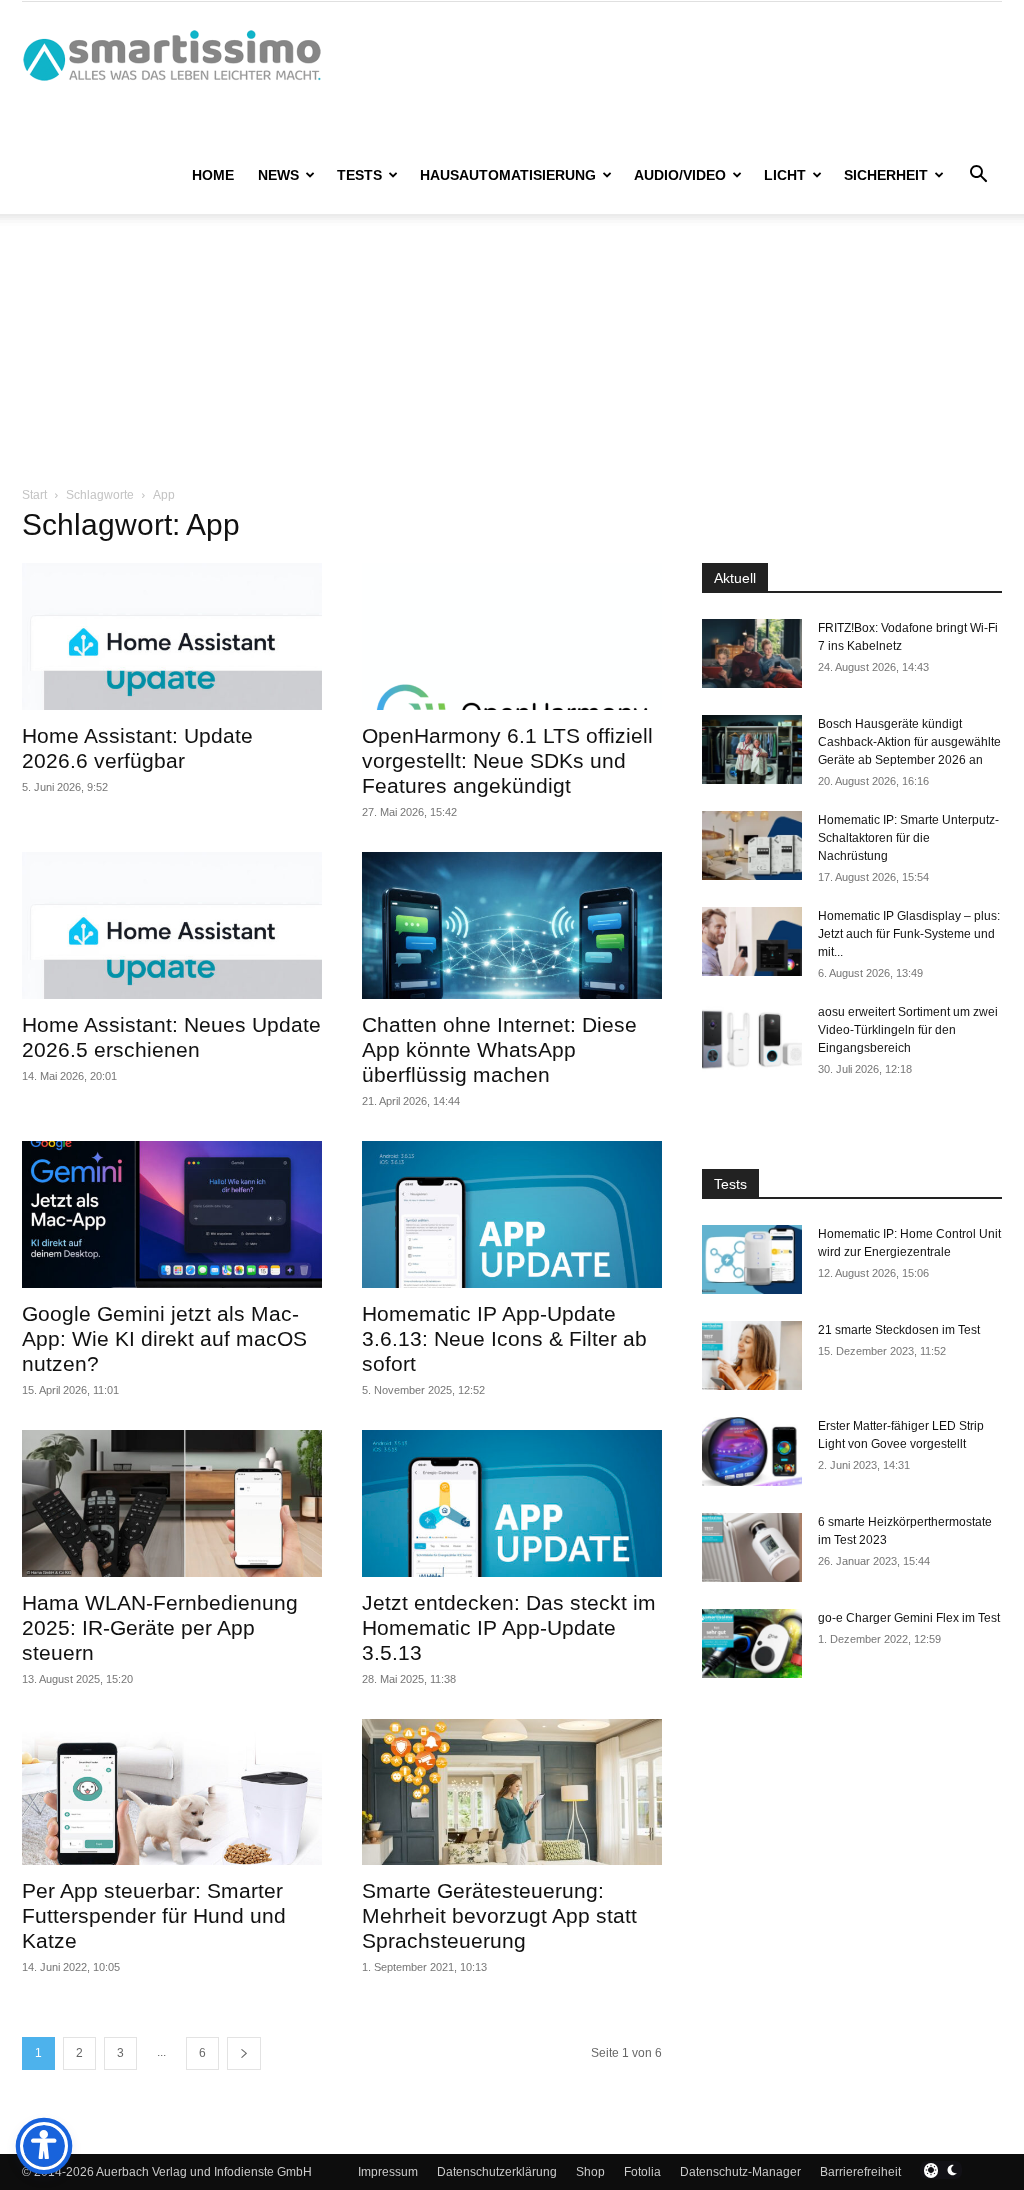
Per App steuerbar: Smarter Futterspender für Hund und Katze (154, 1915)
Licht (785, 175)
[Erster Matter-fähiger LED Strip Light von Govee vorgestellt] (752, 1451)
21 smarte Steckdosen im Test (899, 1330)
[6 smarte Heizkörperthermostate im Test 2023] (752, 1547)
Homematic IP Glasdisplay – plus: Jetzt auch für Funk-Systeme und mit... (909, 934)
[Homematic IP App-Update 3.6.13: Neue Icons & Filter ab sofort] (512, 1214)
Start (34, 495)
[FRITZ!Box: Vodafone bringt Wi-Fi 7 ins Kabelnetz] (752, 653)
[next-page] (244, 2053)
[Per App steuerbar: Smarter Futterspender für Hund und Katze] (172, 1792)
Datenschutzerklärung (497, 2172)
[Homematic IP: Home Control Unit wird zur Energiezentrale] (752, 1259)
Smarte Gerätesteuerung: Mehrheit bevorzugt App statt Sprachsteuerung (499, 1915)
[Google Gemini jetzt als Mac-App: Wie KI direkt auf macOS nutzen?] (172, 1214)
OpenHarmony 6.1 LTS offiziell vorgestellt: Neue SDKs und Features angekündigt (507, 760)
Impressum (388, 2172)
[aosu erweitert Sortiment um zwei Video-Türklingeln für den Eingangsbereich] (752, 1037)
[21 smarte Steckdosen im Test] (752, 1355)
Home (213, 175)
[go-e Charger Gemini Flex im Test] (752, 1643)
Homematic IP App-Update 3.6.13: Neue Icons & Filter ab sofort (504, 1338)
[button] (978, 176)
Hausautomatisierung (508, 175)
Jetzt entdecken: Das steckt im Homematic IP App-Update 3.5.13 (509, 1627)
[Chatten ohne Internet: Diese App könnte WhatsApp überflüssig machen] (512, 925)
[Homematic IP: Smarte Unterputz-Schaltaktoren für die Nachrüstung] (752, 845)
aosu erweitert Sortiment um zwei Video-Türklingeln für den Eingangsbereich (908, 1030)
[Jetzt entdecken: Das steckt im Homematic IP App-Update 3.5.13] (512, 1503)
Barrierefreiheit (860, 2172)
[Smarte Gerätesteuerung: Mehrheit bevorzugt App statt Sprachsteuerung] (512, 1792)
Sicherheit (886, 175)
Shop (590, 2172)
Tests (359, 175)
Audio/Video (680, 175)
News (278, 175)
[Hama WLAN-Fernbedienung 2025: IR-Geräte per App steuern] (172, 1503)
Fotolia (642, 2172)
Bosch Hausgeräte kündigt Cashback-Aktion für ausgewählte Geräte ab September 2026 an (909, 742)
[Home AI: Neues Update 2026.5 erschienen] (172, 925)
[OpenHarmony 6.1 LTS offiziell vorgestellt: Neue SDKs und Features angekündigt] (512, 636)
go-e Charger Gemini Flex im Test (909, 1618)
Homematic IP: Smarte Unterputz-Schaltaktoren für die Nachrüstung (908, 838)
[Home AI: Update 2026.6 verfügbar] (172, 636)
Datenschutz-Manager (740, 2172)
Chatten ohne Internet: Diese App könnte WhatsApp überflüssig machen (499, 1049)
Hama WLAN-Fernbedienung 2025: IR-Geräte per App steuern (160, 1627)
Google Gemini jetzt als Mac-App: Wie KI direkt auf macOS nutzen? (164, 1338)
